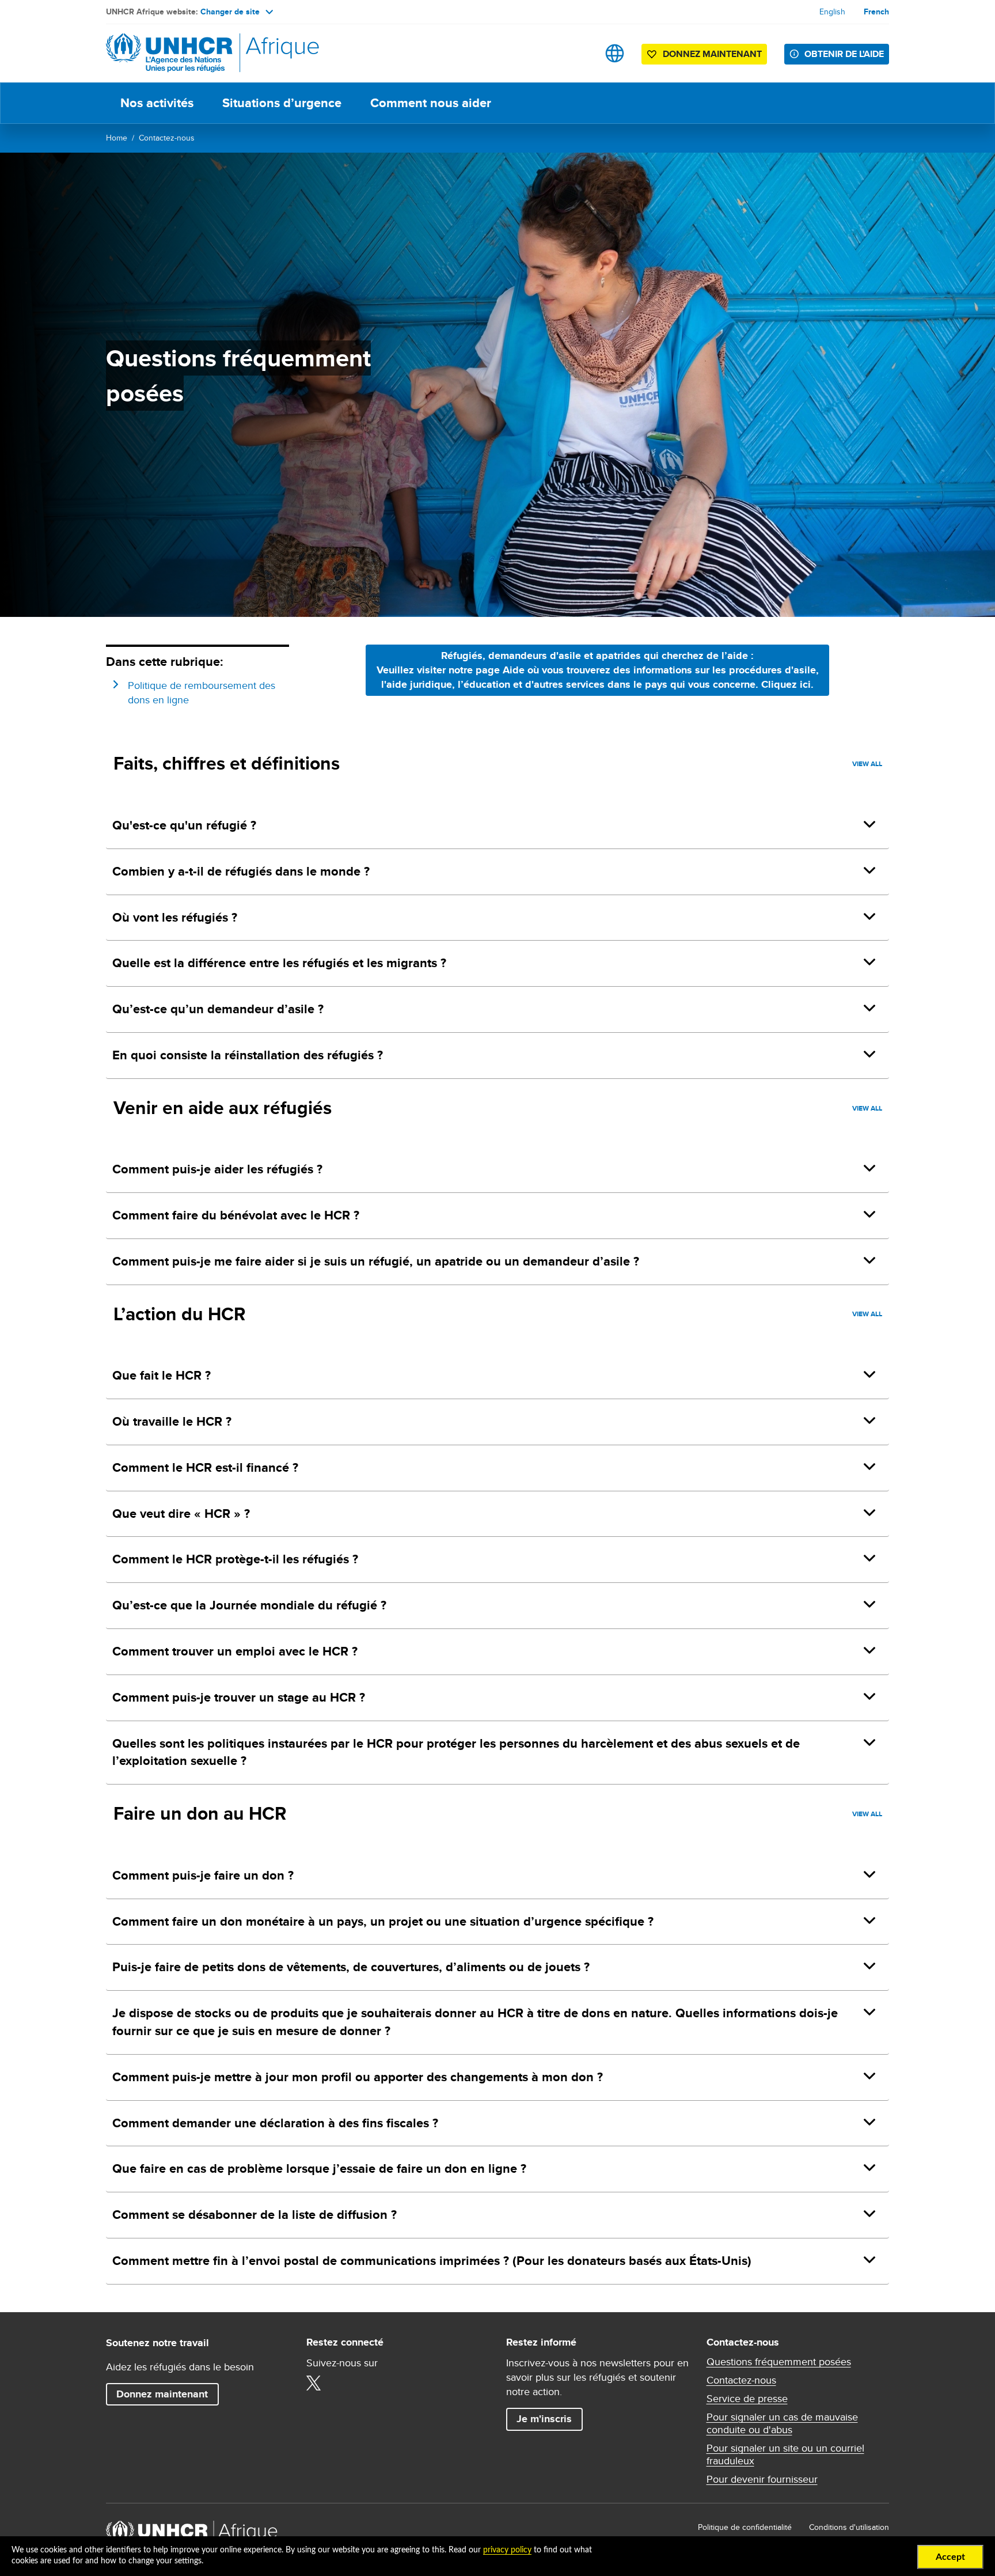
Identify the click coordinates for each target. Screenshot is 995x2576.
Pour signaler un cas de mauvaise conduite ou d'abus (782, 2423)
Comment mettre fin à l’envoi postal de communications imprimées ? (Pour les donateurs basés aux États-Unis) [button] (432, 2261)
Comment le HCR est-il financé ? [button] (205, 1467)
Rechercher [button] (578, 53)
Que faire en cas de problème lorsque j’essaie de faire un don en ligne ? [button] (319, 2168)
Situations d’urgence (282, 103)
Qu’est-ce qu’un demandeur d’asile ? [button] (218, 1009)
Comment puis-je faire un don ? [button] (203, 1875)
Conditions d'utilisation (849, 2527)
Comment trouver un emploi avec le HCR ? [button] (235, 1651)
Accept (950, 2557)
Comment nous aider (431, 103)
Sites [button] (615, 53)
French (876, 12)
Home (117, 138)
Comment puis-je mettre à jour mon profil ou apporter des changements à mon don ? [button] (358, 2077)
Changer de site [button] (230, 12)
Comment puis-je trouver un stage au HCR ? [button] (239, 1697)
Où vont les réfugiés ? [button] (175, 917)
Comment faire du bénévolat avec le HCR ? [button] (236, 1215)
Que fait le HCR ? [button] (162, 1375)
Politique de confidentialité (745, 2527)
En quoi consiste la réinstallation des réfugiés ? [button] (248, 1055)
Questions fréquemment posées (779, 2362)
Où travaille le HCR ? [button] (172, 1421)
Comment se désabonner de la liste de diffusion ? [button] (255, 2215)
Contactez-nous (167, 138)
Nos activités (157, 103)
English (832, 12)
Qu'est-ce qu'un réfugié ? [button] (184, 825)
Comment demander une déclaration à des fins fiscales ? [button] (275, 2123)
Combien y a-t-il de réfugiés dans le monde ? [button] (241, 871)
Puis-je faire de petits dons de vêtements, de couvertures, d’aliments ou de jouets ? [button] (351, 1967)
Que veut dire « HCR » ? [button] (181, 1514)
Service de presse (747, 2399)
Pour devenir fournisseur (762, 2479)
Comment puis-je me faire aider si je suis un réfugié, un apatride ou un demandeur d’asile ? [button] (376, 1261)
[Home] (187, 53)
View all (867, 764)
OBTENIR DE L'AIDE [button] (844, 54)
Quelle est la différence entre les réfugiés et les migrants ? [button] (279, 963)
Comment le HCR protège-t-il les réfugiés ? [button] (235, 1559)
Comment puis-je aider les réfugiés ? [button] (217, 1169)
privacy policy (507, 2550)
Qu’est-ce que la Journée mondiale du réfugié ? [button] (249, 1605)
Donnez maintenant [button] (704, 56)
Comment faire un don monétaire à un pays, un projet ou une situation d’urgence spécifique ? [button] (383, 1921)
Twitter (314, 2383)
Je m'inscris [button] (544, 2419)
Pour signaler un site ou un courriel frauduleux (785, 2454)
